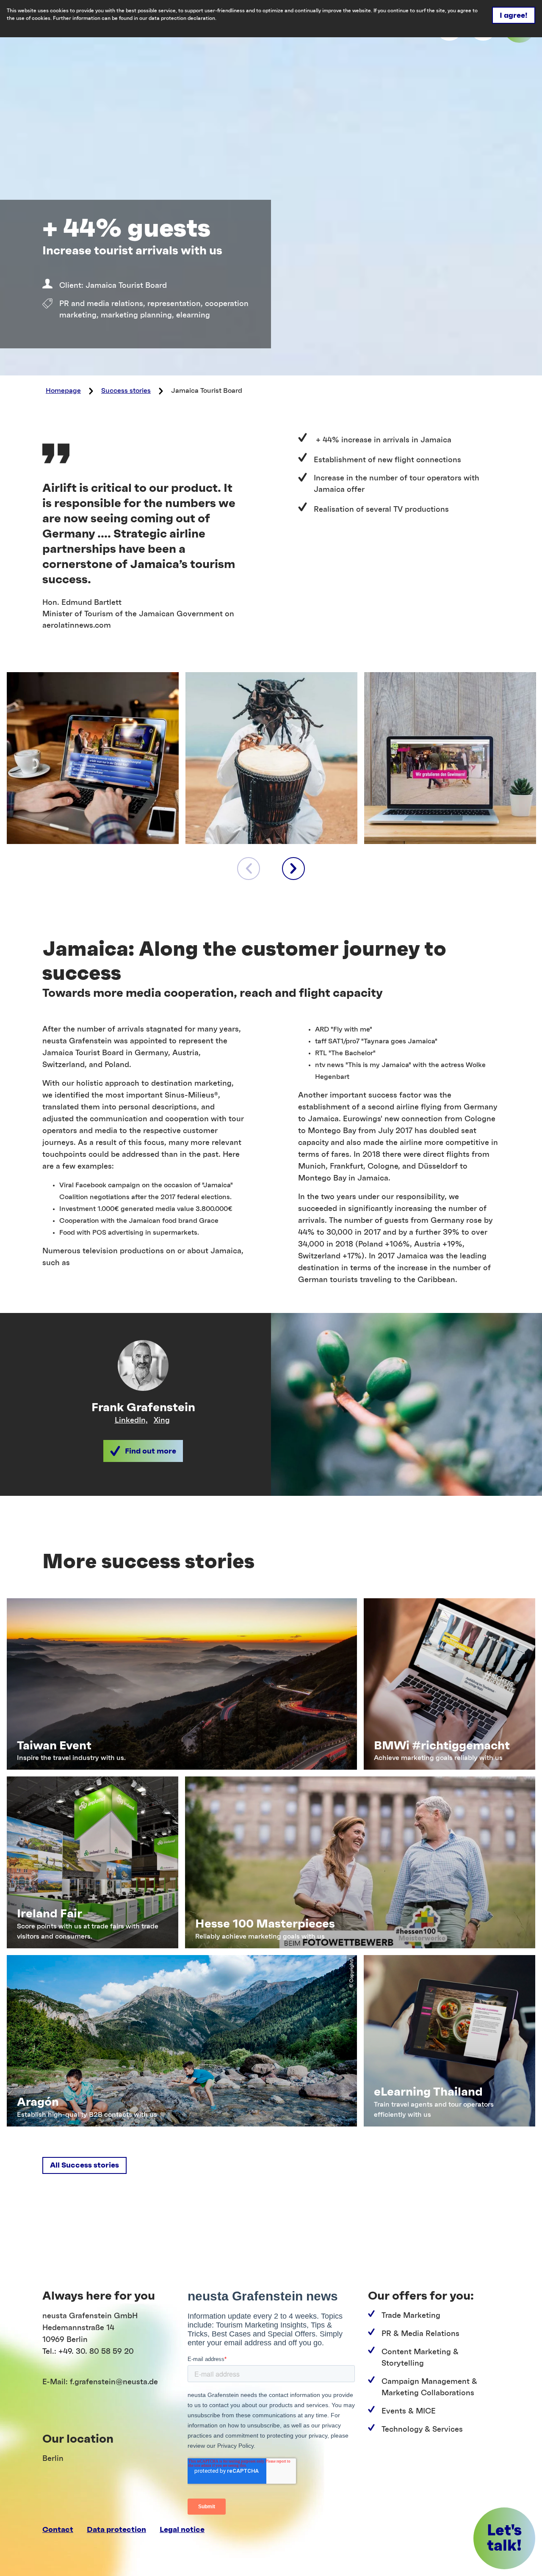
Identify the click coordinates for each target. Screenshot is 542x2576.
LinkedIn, (131, 1420)
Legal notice (182, 2529)
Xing (162, 1420)
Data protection (116, 2529)
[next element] (293, 869)
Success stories (126, 391)
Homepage (63, 391)
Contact (58, 2529)
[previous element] (249, 869)
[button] (143, 1451)
